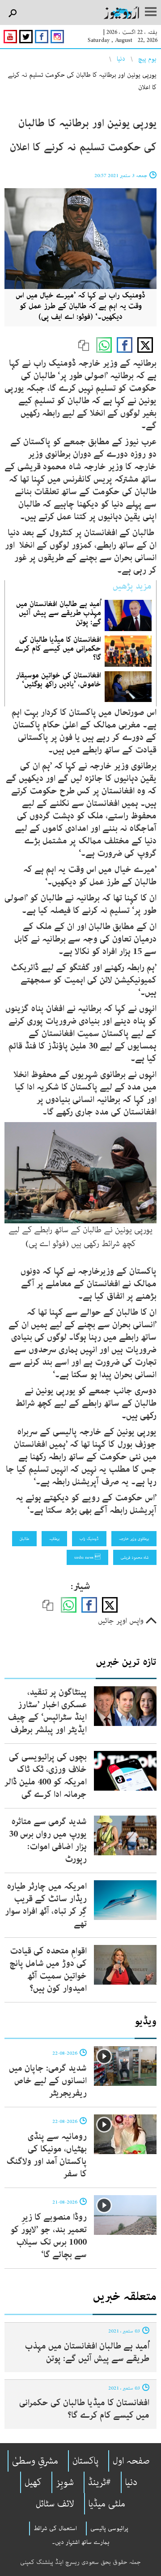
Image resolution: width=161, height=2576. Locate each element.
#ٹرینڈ (100, 2482)
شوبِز (65, 2482)
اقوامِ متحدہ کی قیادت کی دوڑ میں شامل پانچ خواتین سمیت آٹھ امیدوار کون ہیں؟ (48, 1970)
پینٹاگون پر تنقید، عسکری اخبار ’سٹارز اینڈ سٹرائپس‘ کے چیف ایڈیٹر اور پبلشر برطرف (47, 1711)
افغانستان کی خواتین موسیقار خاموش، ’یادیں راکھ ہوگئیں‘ (58, 680)
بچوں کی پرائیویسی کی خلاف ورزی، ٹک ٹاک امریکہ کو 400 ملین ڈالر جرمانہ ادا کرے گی (46, 1776)
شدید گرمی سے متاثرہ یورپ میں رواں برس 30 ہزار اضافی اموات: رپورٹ (48, 1840)
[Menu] (151, 12)
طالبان (24, 1539)
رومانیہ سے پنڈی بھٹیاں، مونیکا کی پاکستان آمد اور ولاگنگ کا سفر (47, 2155)
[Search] (12, 14)
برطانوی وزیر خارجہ (134, 1539)
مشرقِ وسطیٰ (35, 2461)
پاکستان (85, 2461)
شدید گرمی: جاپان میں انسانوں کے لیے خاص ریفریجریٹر (48, 2081)
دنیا (121, 59)
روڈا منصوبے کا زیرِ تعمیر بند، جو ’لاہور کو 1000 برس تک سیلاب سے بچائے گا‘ (49, 2236)
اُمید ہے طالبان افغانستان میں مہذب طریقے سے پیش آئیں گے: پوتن (59, 613)
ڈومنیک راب (89, 1539)
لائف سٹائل (55, 2504)
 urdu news (87, 1557)
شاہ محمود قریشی (135, 1557)
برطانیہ (54, 1539)
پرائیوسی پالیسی (109, 2528)
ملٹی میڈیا (107, 2504)
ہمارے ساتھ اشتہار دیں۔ (81, 2542)
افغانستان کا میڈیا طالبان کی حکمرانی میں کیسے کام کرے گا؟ (58, 648)
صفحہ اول (131, 2461)
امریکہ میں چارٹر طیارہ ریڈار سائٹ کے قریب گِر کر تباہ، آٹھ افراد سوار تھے (46, 1905)
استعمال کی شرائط (55, 2528)
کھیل (33, 2482)
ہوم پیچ (147, 59)
